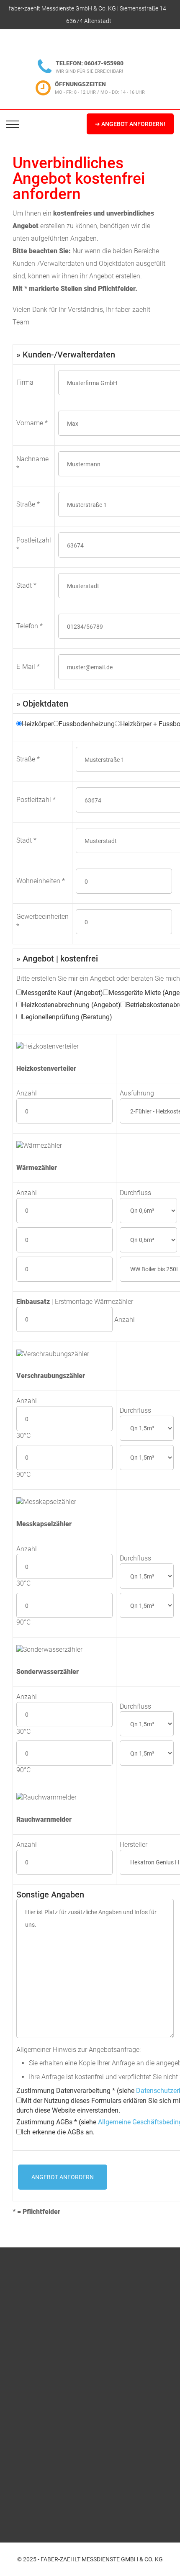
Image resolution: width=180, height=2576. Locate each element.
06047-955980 (104, 63)
